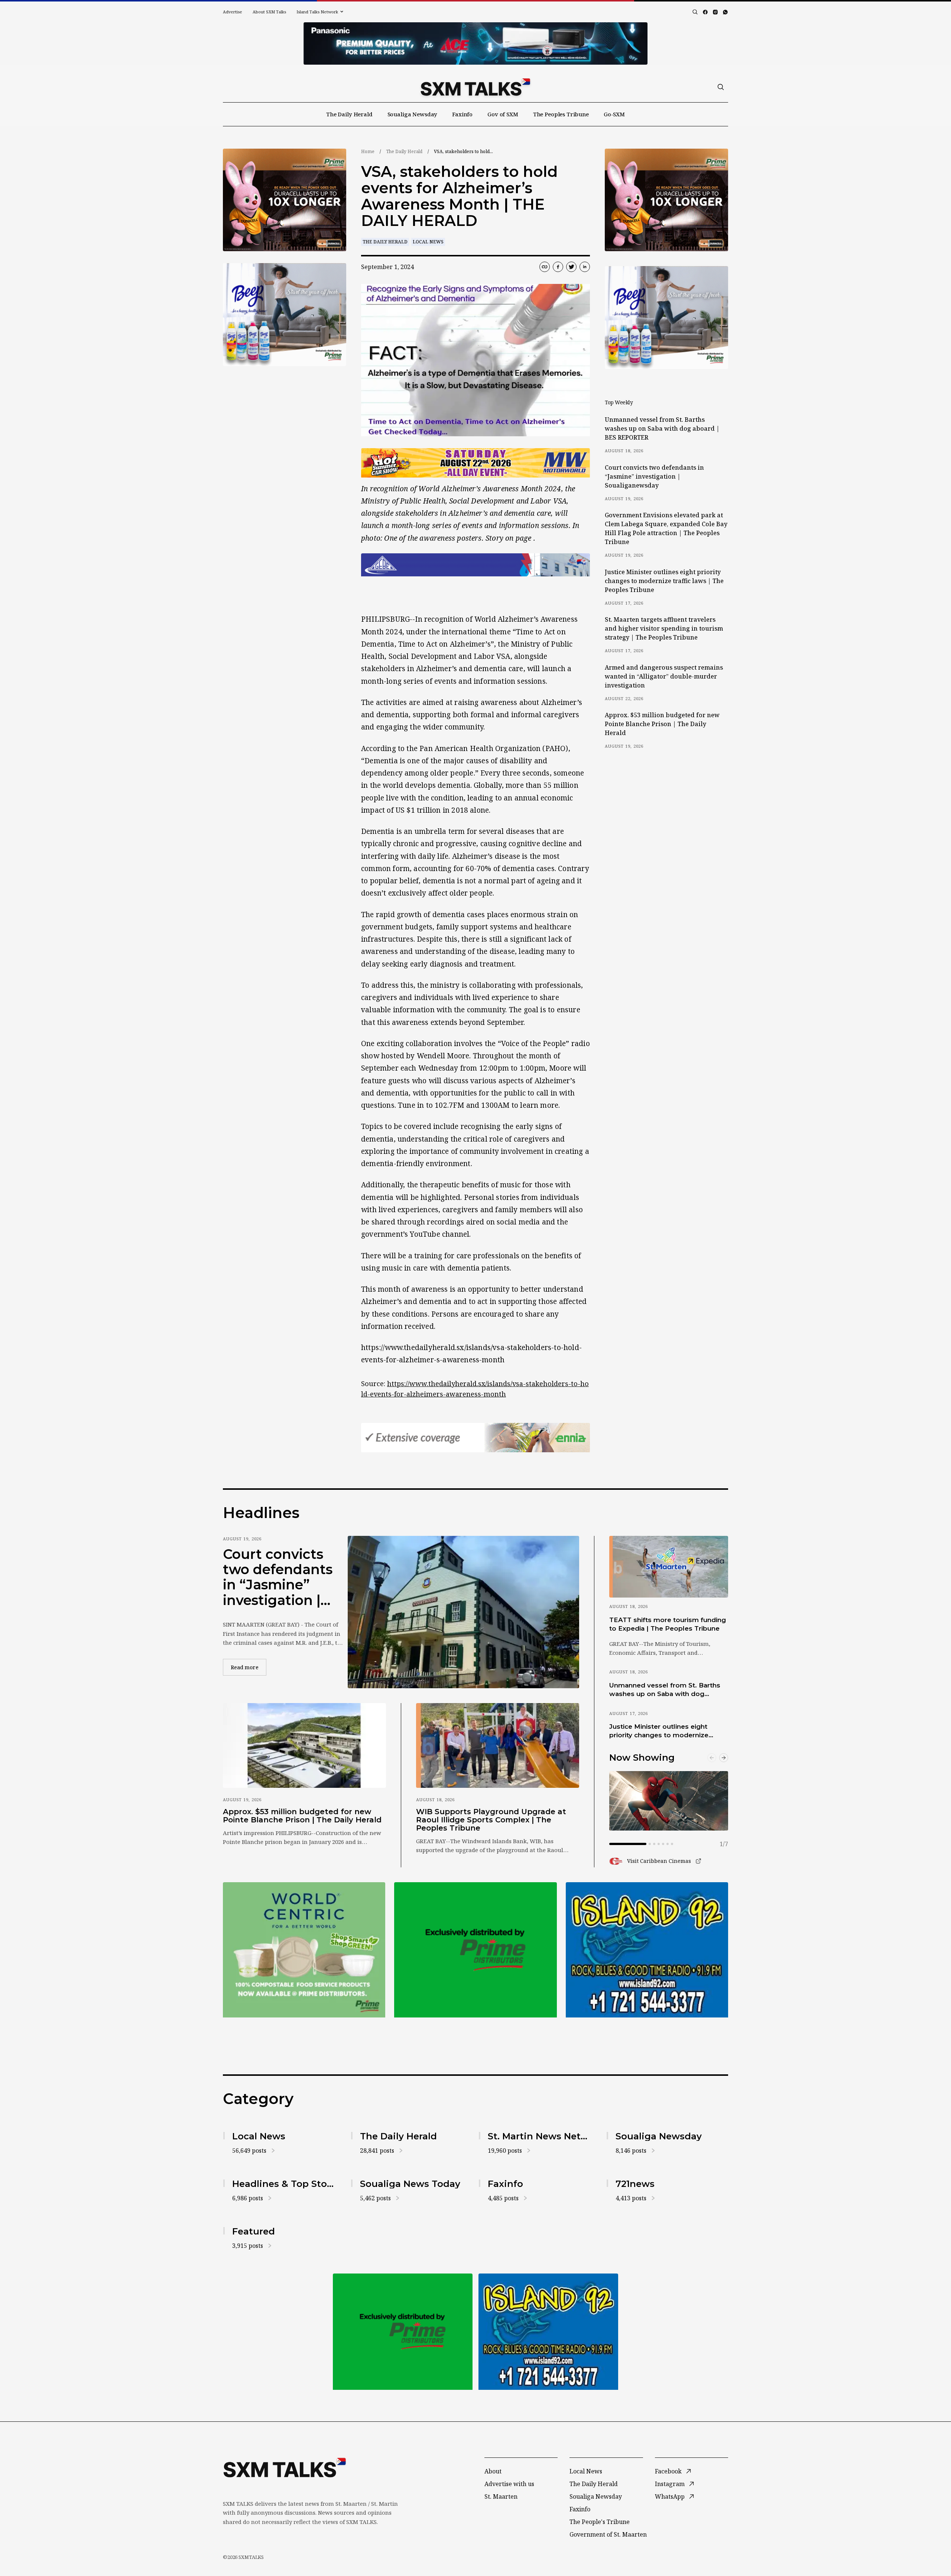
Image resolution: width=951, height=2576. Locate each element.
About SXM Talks (269, 12)
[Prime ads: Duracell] (304, 1950)
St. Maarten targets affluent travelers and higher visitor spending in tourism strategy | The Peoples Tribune (664, 628)
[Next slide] (724, 1758)
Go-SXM (614, 114)
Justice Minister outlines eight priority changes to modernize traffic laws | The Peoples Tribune (664, 581)
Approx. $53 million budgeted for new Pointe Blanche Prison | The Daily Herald (662, 724)
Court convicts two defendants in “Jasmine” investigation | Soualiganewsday (654, 476)
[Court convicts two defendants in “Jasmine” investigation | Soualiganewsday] (463, 1612)
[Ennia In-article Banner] (475, 1438)
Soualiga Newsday (413, 114)
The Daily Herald (349, 114)
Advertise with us (509, 2484)
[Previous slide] (712, 1758)
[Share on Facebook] (558, 267)
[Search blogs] (695, 12)
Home (368, 151)
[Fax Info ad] (647, 1950)
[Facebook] (705, 12)
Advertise (233, 12)
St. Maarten (501, 2496)
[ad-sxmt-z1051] (285, 315)
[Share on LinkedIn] (585, 267)
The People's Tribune (600, 2522)
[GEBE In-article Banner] (475, 565)
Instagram (670, 2484)
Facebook (668, 2471)
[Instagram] (715, 12)
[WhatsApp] (725, 12)
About (493, 2471)
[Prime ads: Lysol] (285, 200)
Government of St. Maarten (608, 2534)
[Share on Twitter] (571, 267)
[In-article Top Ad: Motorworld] (475, 463)
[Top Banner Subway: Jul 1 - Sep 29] (475, 43)
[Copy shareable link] (545, 267)
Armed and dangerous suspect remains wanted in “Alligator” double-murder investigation (664, 676)
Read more (249, 1667)
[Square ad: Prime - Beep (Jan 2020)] (475, 1950)
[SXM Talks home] (475, 87)
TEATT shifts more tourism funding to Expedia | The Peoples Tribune (668, 1624)
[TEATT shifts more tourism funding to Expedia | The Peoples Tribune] (669, 1567)
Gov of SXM (503, 114)
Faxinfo (462, 114)
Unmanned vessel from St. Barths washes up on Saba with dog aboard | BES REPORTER (662, 428)
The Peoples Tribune (561, 114)
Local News (428, 242)
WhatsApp (670, 2496)
